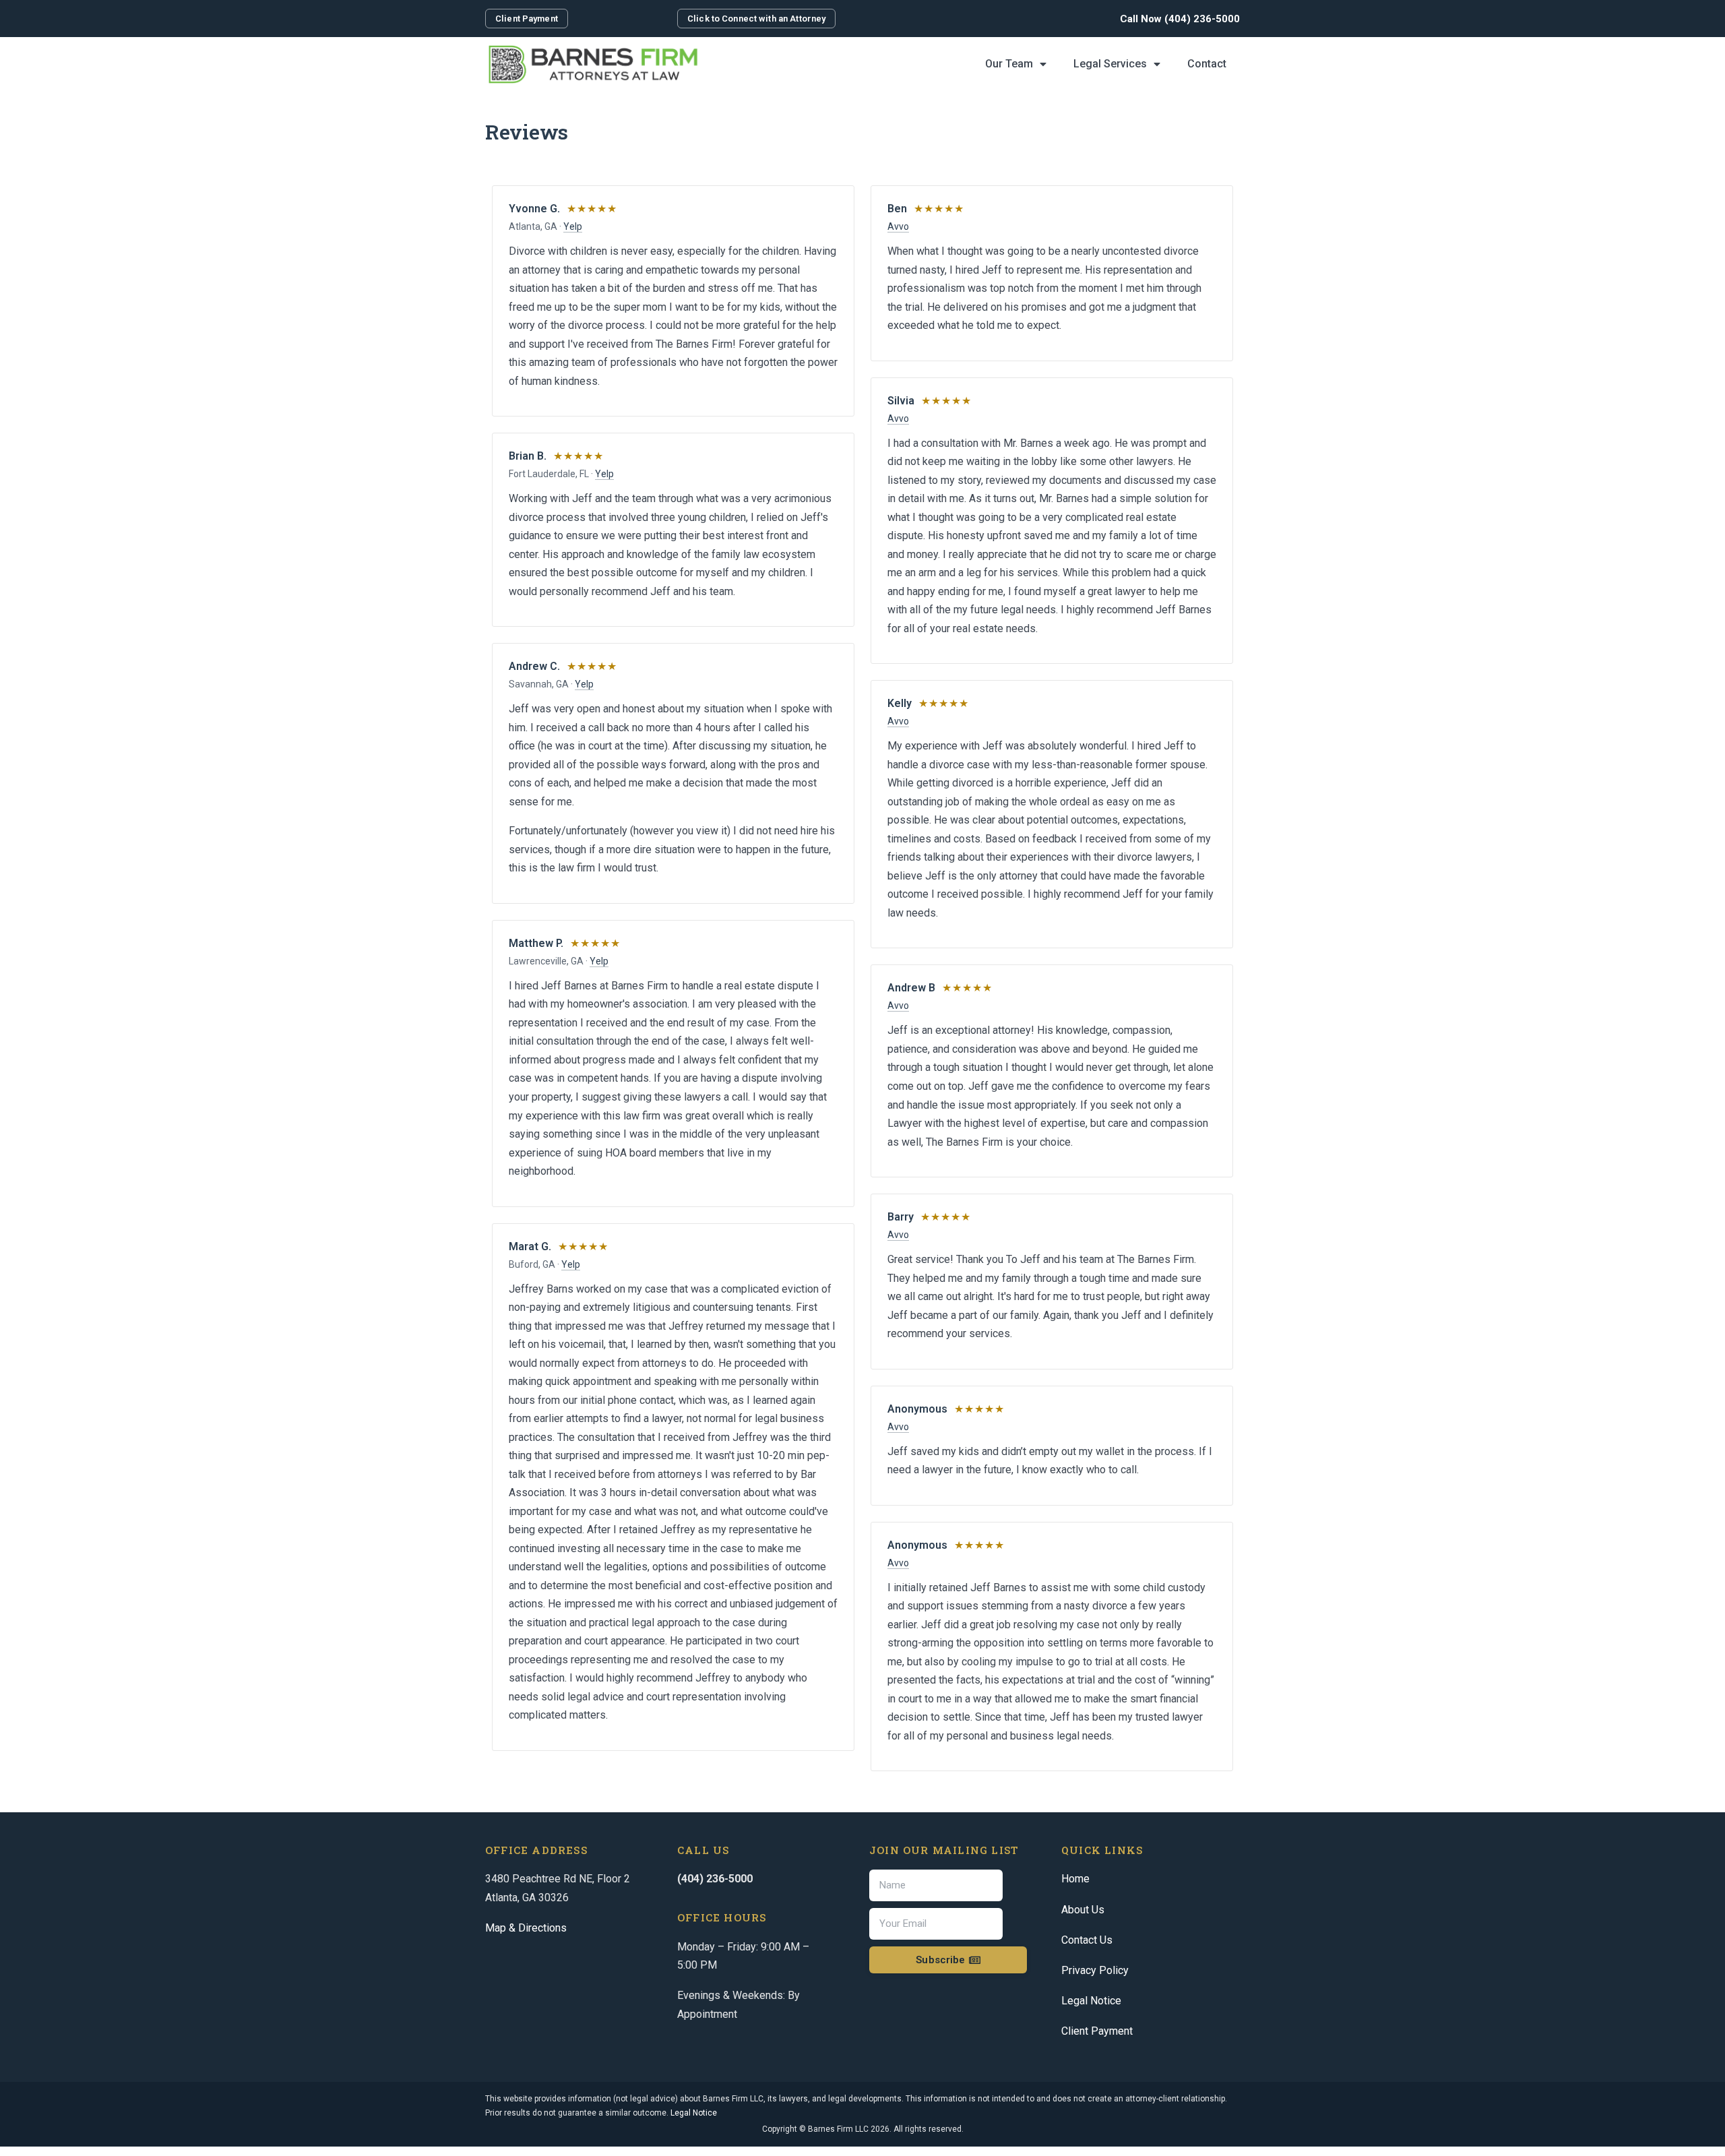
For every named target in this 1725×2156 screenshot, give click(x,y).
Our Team (1009, 64)
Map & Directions (526, 1928)
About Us (1083, 1910)
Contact (1207, 64)
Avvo (898, 226)
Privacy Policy (1095, 1970)
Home (1075, 1879)
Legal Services (1110, 64)
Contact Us (1087, 1940)
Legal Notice (1091, 2001)
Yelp (573, 226)
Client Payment (1097, 2031)
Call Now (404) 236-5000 (1180, 19)
